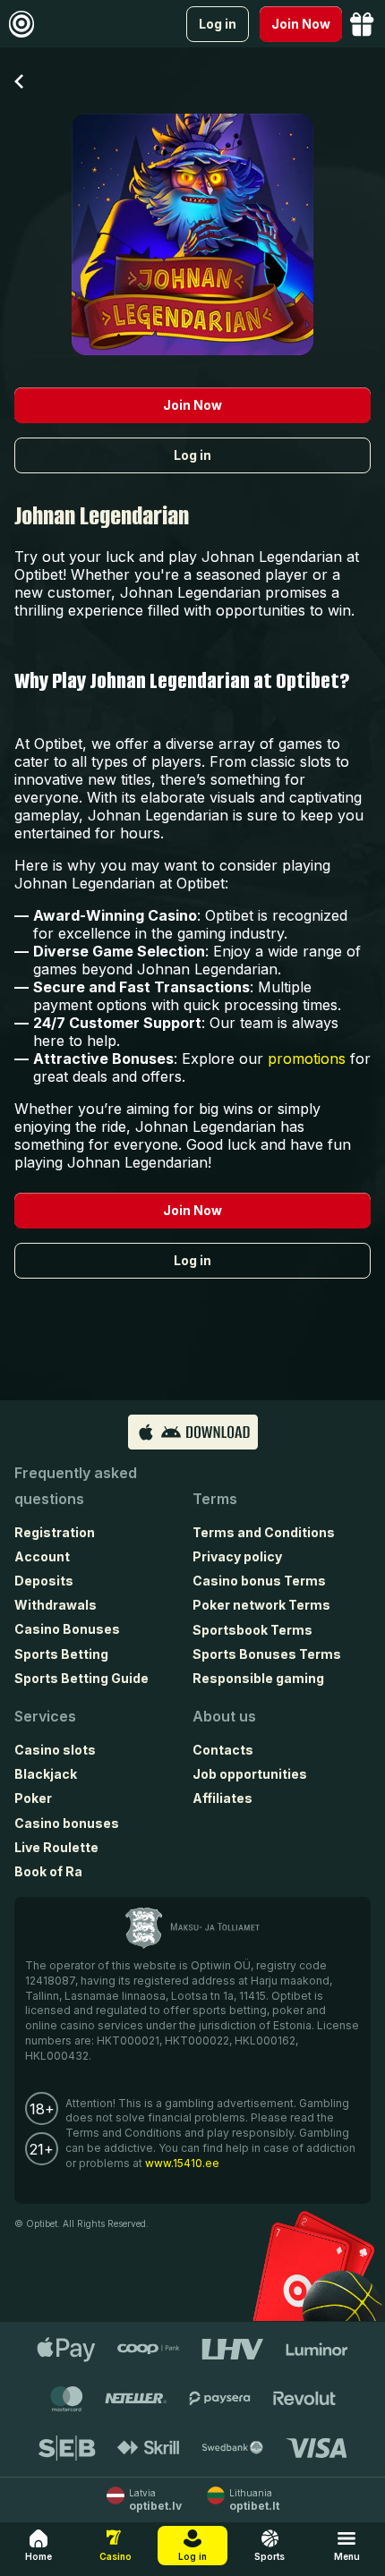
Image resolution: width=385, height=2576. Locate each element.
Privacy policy (237, 1556)
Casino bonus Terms (259, 1581)
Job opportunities (250, 1774)
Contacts (223, 1750)
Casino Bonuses (67, 1629)
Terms (215, 1499)
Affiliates (222, 1798)
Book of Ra (48, 1871)
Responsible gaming (258, 1678)
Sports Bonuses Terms (267, 1654)
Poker (33, 1798)
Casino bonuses (67, 1823)
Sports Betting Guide (81, 1678)
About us (224, 1716)
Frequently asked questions (76, 1486)
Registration (55, 1532)
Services (45, 1716)
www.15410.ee (182, 2163)
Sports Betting (61, 1654)
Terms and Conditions (264, 1532)
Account (42, 1556)
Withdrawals (56, 1605)
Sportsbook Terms (252, 1630)
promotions (307, 1058)
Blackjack (46, 1774)
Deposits (44, 1581)
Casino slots (55, 1750)
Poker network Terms (261, 1605)
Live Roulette (56, 1847)
